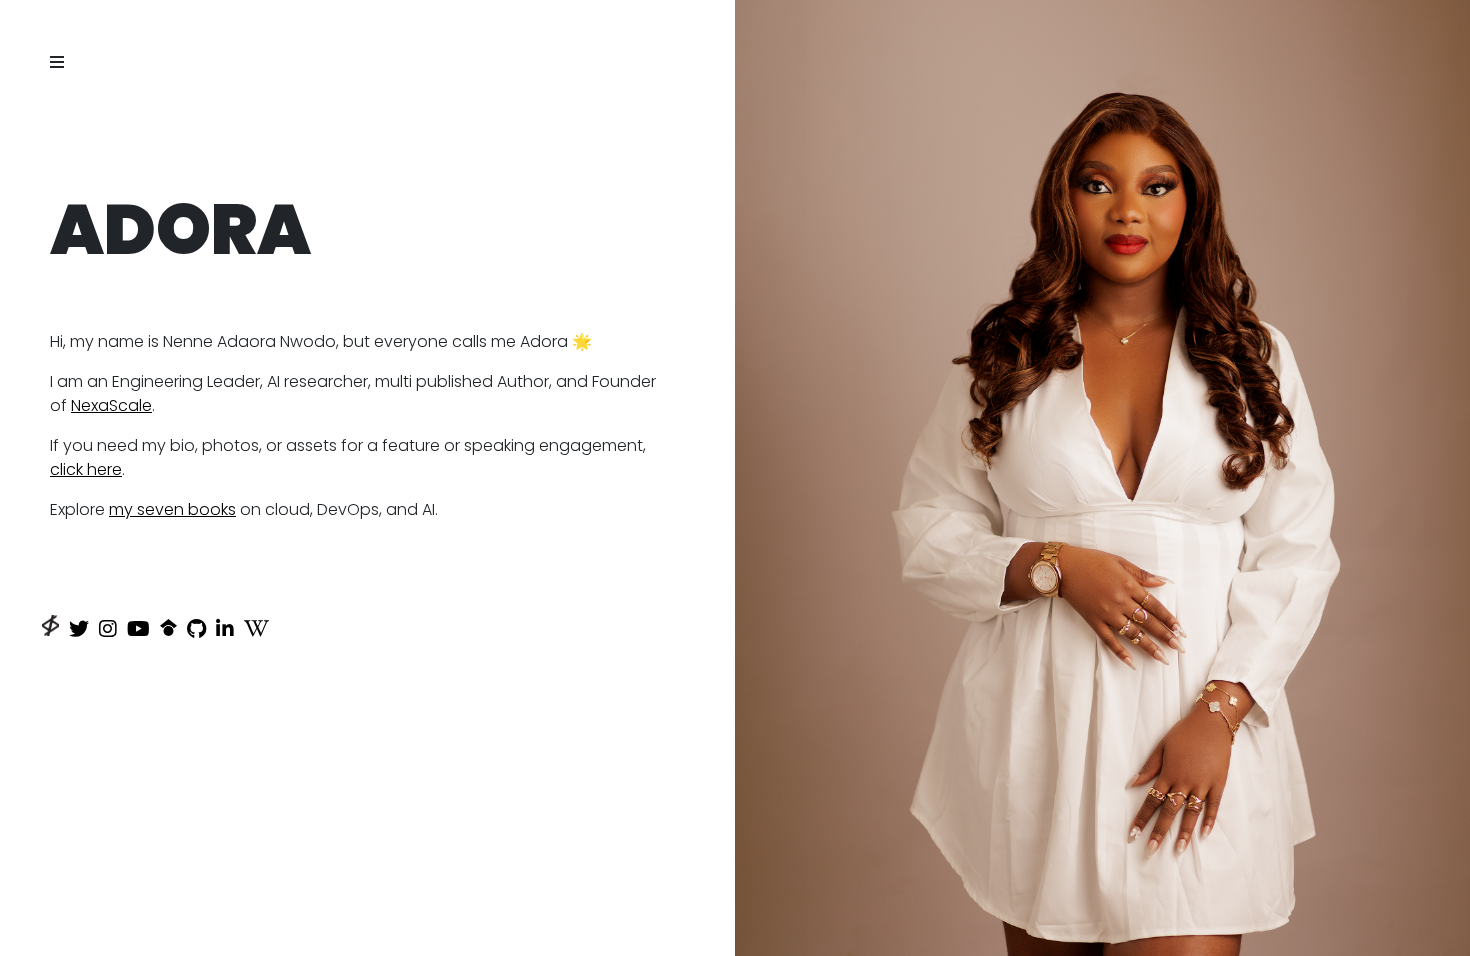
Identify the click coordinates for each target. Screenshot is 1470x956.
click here (86, 469)
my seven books (172, 509)
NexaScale (111, 405)
